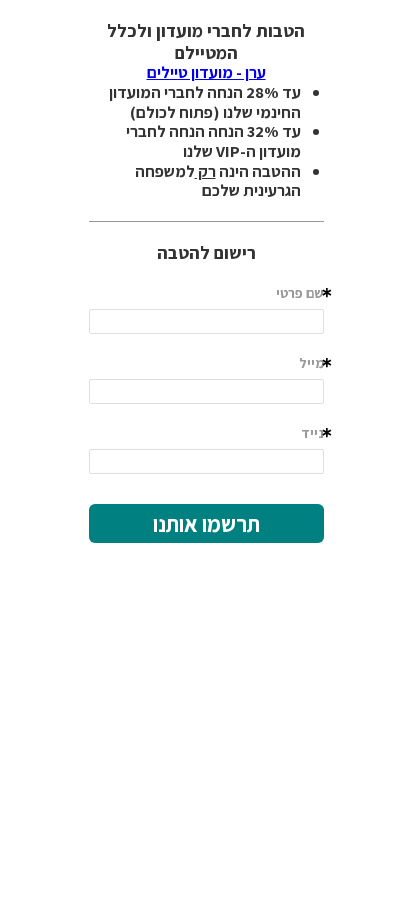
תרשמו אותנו (206, 523)
